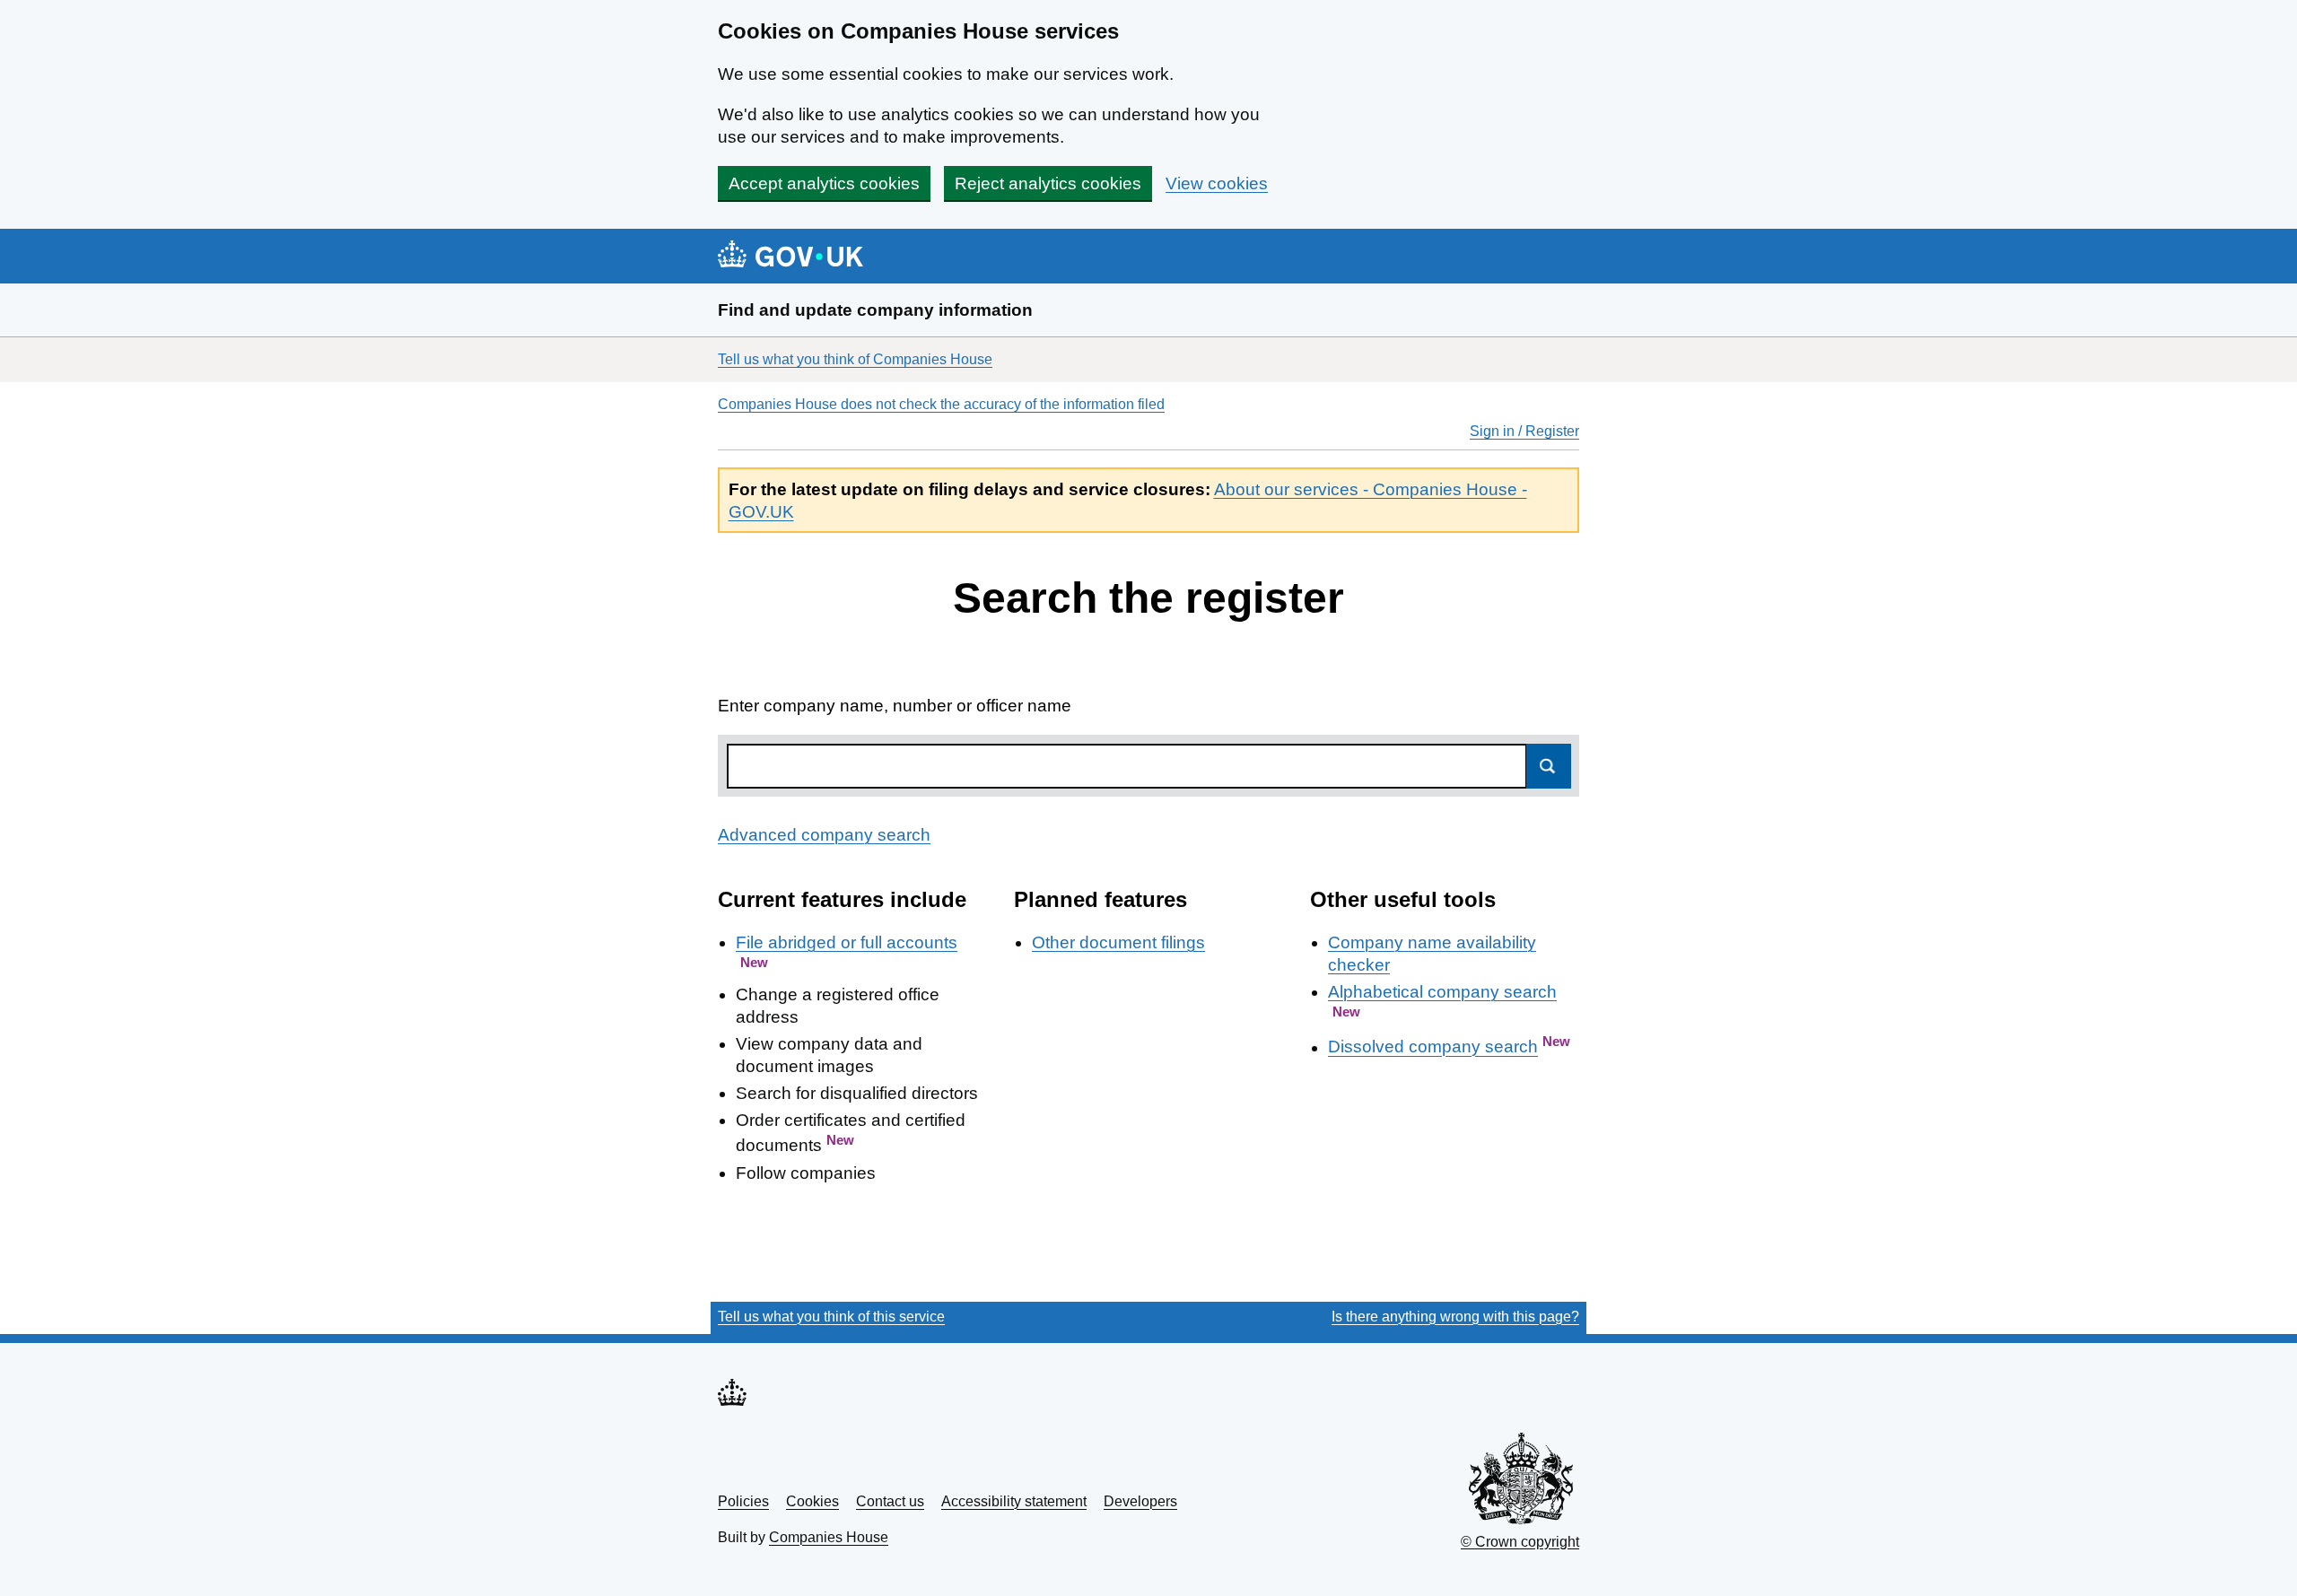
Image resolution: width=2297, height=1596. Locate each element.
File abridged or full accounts (847, 942)
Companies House (829, 1537)
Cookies (812, 1501)
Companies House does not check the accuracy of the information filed (941, 404)
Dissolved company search (1433, 1047)
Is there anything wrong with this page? (1455, 1317)
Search (1549, 766)
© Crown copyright (1520, 1542)
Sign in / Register (1524, 431)
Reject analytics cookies (1048, 183)
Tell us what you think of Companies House (855, 359)
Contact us (890, 1501)
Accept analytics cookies (824, 183)
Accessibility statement (1014, 1501)
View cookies (1217, 183)
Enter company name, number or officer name (895, 706)
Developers (1140, 1501)
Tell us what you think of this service (831, 1317)
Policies (743, 1501)
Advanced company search (824, 835)
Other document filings (1118, 942)
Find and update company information (875, 310)
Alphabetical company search (1442, 992)
